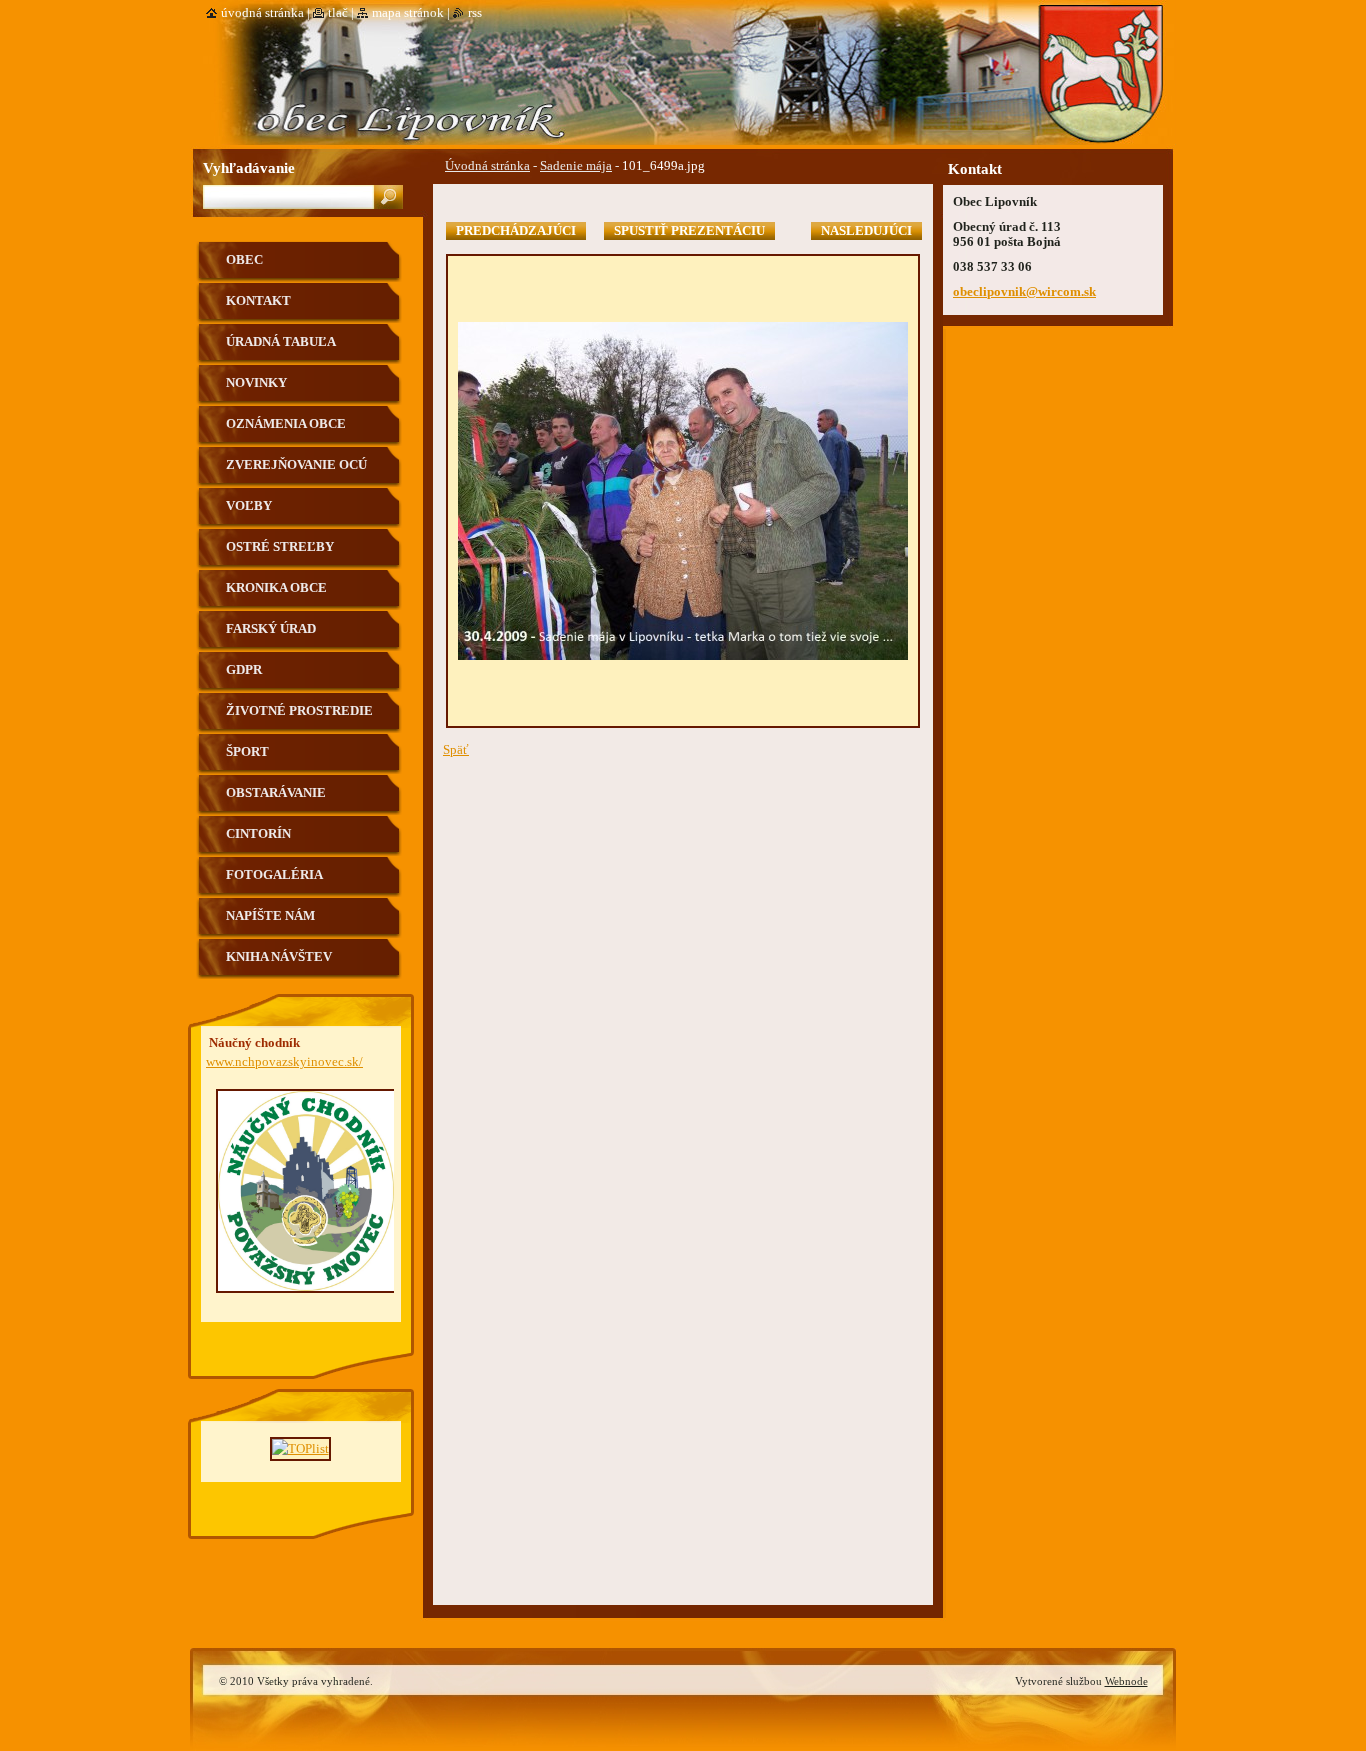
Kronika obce (276, 588)
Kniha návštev (279, 957)
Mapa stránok (408, 13)
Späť (456, 750)
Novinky (256, 383)
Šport (247, 752)
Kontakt (258, 301)
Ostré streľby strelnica (280, 554)
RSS (475, 13)
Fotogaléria (274, 875)
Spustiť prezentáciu (689, 231)
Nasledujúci (866, 231)
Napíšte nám (270, 916)
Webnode (1126, 1681)
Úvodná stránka (487, 166)
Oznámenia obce (286, 424)
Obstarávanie (276, 793)
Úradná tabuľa (281, 342)
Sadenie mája (576, 166)
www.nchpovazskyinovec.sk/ (284, 1062)
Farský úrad (271, 629)
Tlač (338, 13)
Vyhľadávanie (249, 167)
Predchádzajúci (516, 231)
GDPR (244, 670)
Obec (244, 260)
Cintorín (258, 834)
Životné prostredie (299, 711)
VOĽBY (249, 506)
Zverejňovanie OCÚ (296, 465)
